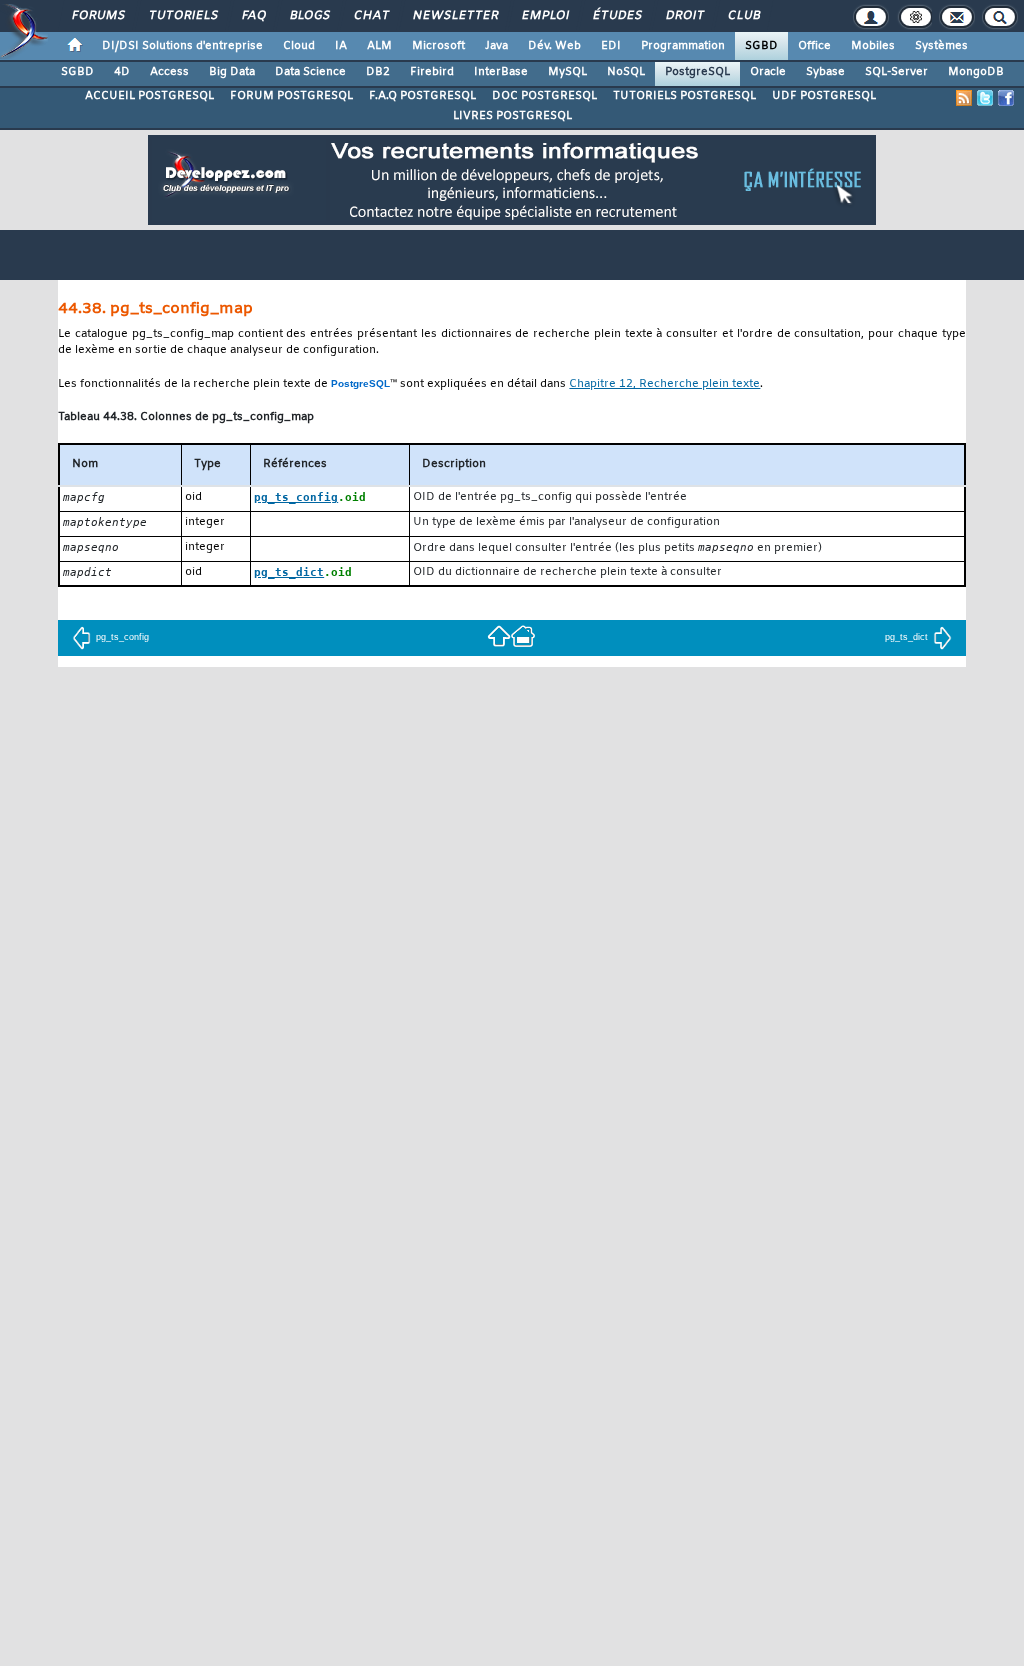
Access (169, 72)
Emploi (544, 16)
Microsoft (438, 46)
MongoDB (976, 72)
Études (616, 16)
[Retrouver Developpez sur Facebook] (1006, 98)
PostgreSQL (697, 72)
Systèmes (941, 46)
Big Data (232, 72)
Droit (684, 16)
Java (496, 46)
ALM (379, 46)
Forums (97, 16)
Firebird (432, 72)
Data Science (310, 72)
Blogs (309, 16)
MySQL (567, 72)
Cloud (299, 46)
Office (814, 46)
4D (122, 72)
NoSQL (626, 72)
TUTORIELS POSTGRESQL (684, 96)
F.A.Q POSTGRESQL (422, 96)
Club (743, 16)
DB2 (378, 72)
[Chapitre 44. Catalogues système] (499, 635)
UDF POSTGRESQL (824, 96)
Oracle (768, 72)
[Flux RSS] (964, 98)
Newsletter (454, 16)
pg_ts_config (122, 637)
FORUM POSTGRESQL (291, 96)
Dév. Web (554, 46)
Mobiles (873, 46)
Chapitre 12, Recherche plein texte (664, 384)
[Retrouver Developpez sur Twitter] (985, 98)
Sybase (825, 72)
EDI (611, 46)
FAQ (253, 16)
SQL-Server (896, 72)
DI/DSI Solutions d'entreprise (182, 46)
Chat (370, 16)
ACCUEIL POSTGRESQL (149, 96)
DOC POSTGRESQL (544, 96)
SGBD (761, 46)
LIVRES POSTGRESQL (512, 116)
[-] (523, 635)
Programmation (683, 46)
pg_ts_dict (906, 637)
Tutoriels (182, 16)
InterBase (501, 72)
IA (341, 46)
